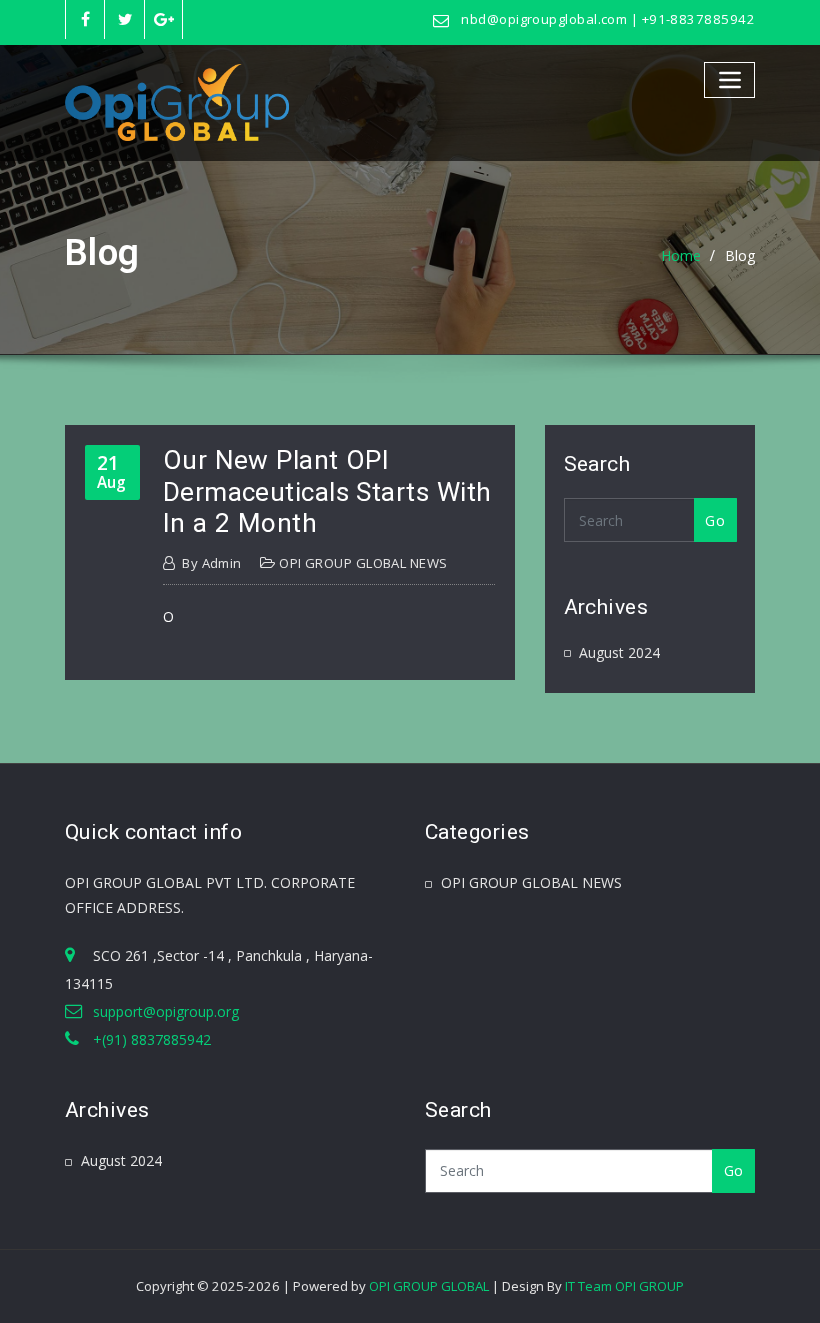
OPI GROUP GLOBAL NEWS (363, 563)
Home (681, 255)
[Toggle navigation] (729, 79)
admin (212, 563)
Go (715, 520)
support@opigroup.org (166, 1011)
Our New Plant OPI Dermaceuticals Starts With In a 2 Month (327, 491)
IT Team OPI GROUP (624, 1286)
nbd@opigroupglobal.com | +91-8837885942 (608, 19)
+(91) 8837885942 (152, 1039)
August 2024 (619, 652)
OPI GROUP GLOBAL (429, 1286)
